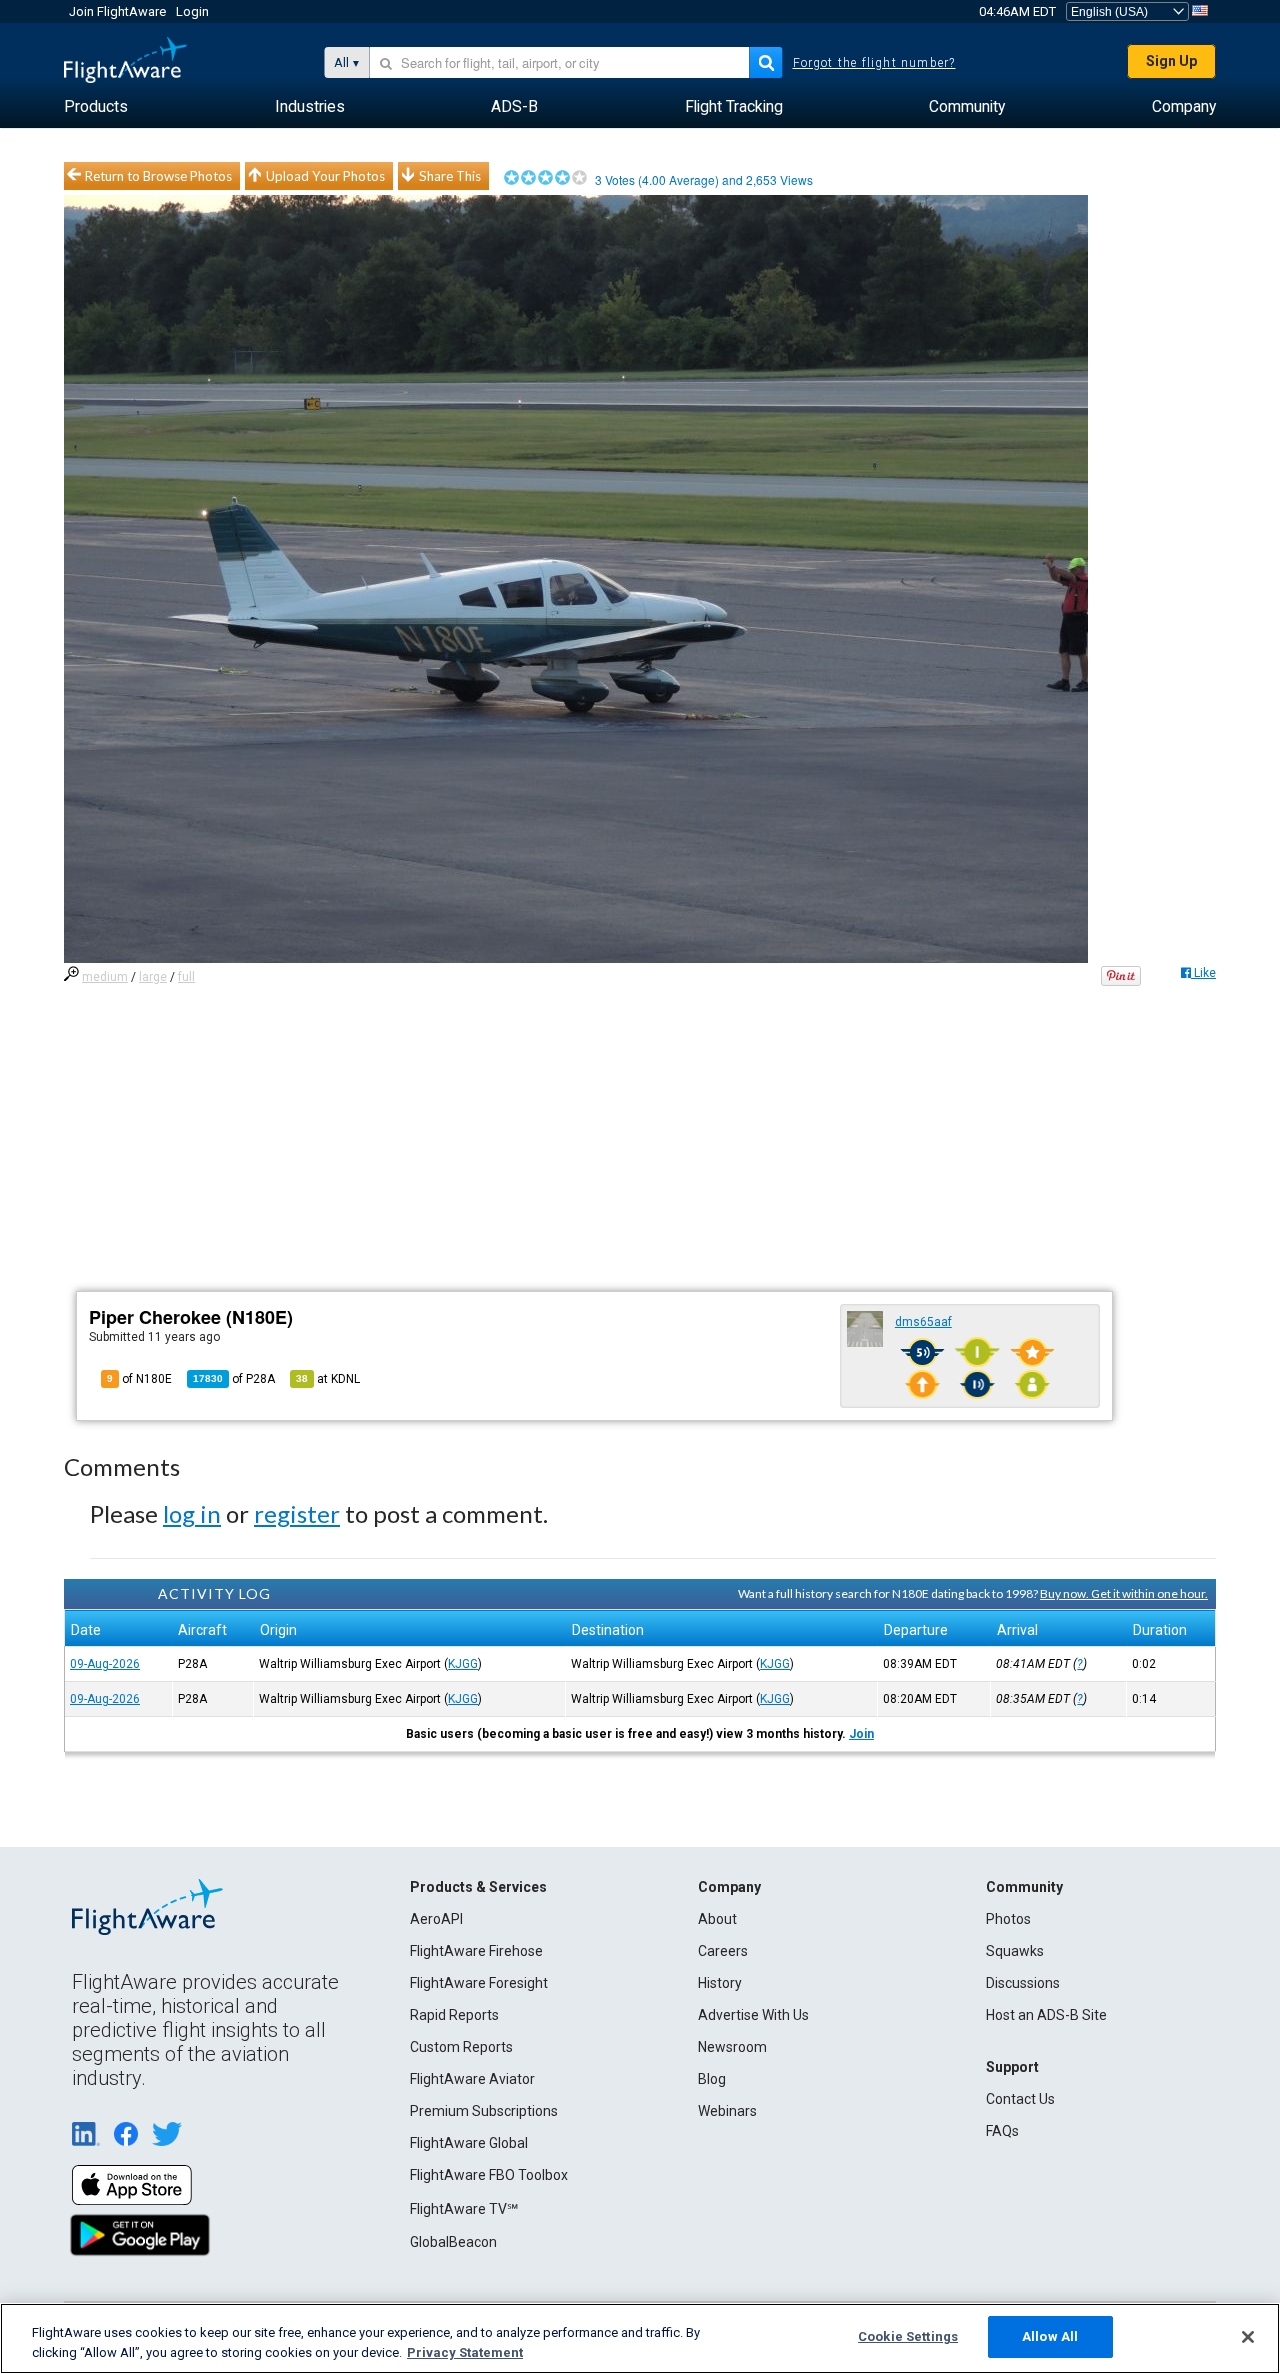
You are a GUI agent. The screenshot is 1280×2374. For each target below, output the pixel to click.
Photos (1008, 1919)
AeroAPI (436, 1919)
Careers (723, 1951)
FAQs (1002, 2131)
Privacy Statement (465, 2352)
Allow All (1050, 2336)
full (186, 977)
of (234, 1379)
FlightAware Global (469, 2143)
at (328, 1379)
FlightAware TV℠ (464, 2209)
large (153, 977)
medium (105, 977)
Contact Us (1020, 2099)
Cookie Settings (908, 2336)
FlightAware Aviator (472, 2079)
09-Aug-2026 (105, 1664)
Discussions (1023, 1983)
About (717, 1919)
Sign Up (1171, 61)
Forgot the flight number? (874, 63)
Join (861, 1734)
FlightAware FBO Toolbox (489, 2175)
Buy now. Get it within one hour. (1124, 1593)
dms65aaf (923, 1322)
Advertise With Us (753, 2015)
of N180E (139, 1379)
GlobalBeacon (453, 2242)
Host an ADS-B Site (1046, 2015)
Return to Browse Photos (158, 176)
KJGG (463, 1664)
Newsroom (732, 2047)
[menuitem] (96, 107)
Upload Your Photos (325, 176)
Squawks (1015, 1951)
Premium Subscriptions (484, 2111)
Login (192, 11)
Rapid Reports (454, 2015)
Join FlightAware (117, 11)
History (720, 1983)
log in (192, 1513)
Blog (712, 2079)
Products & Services (478, 1887)
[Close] (1248, 2337)
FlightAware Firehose (476, 1951)
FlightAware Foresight (479, 1983)
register (297, 1513)
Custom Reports (461, 2047)
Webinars (727, 2111)
